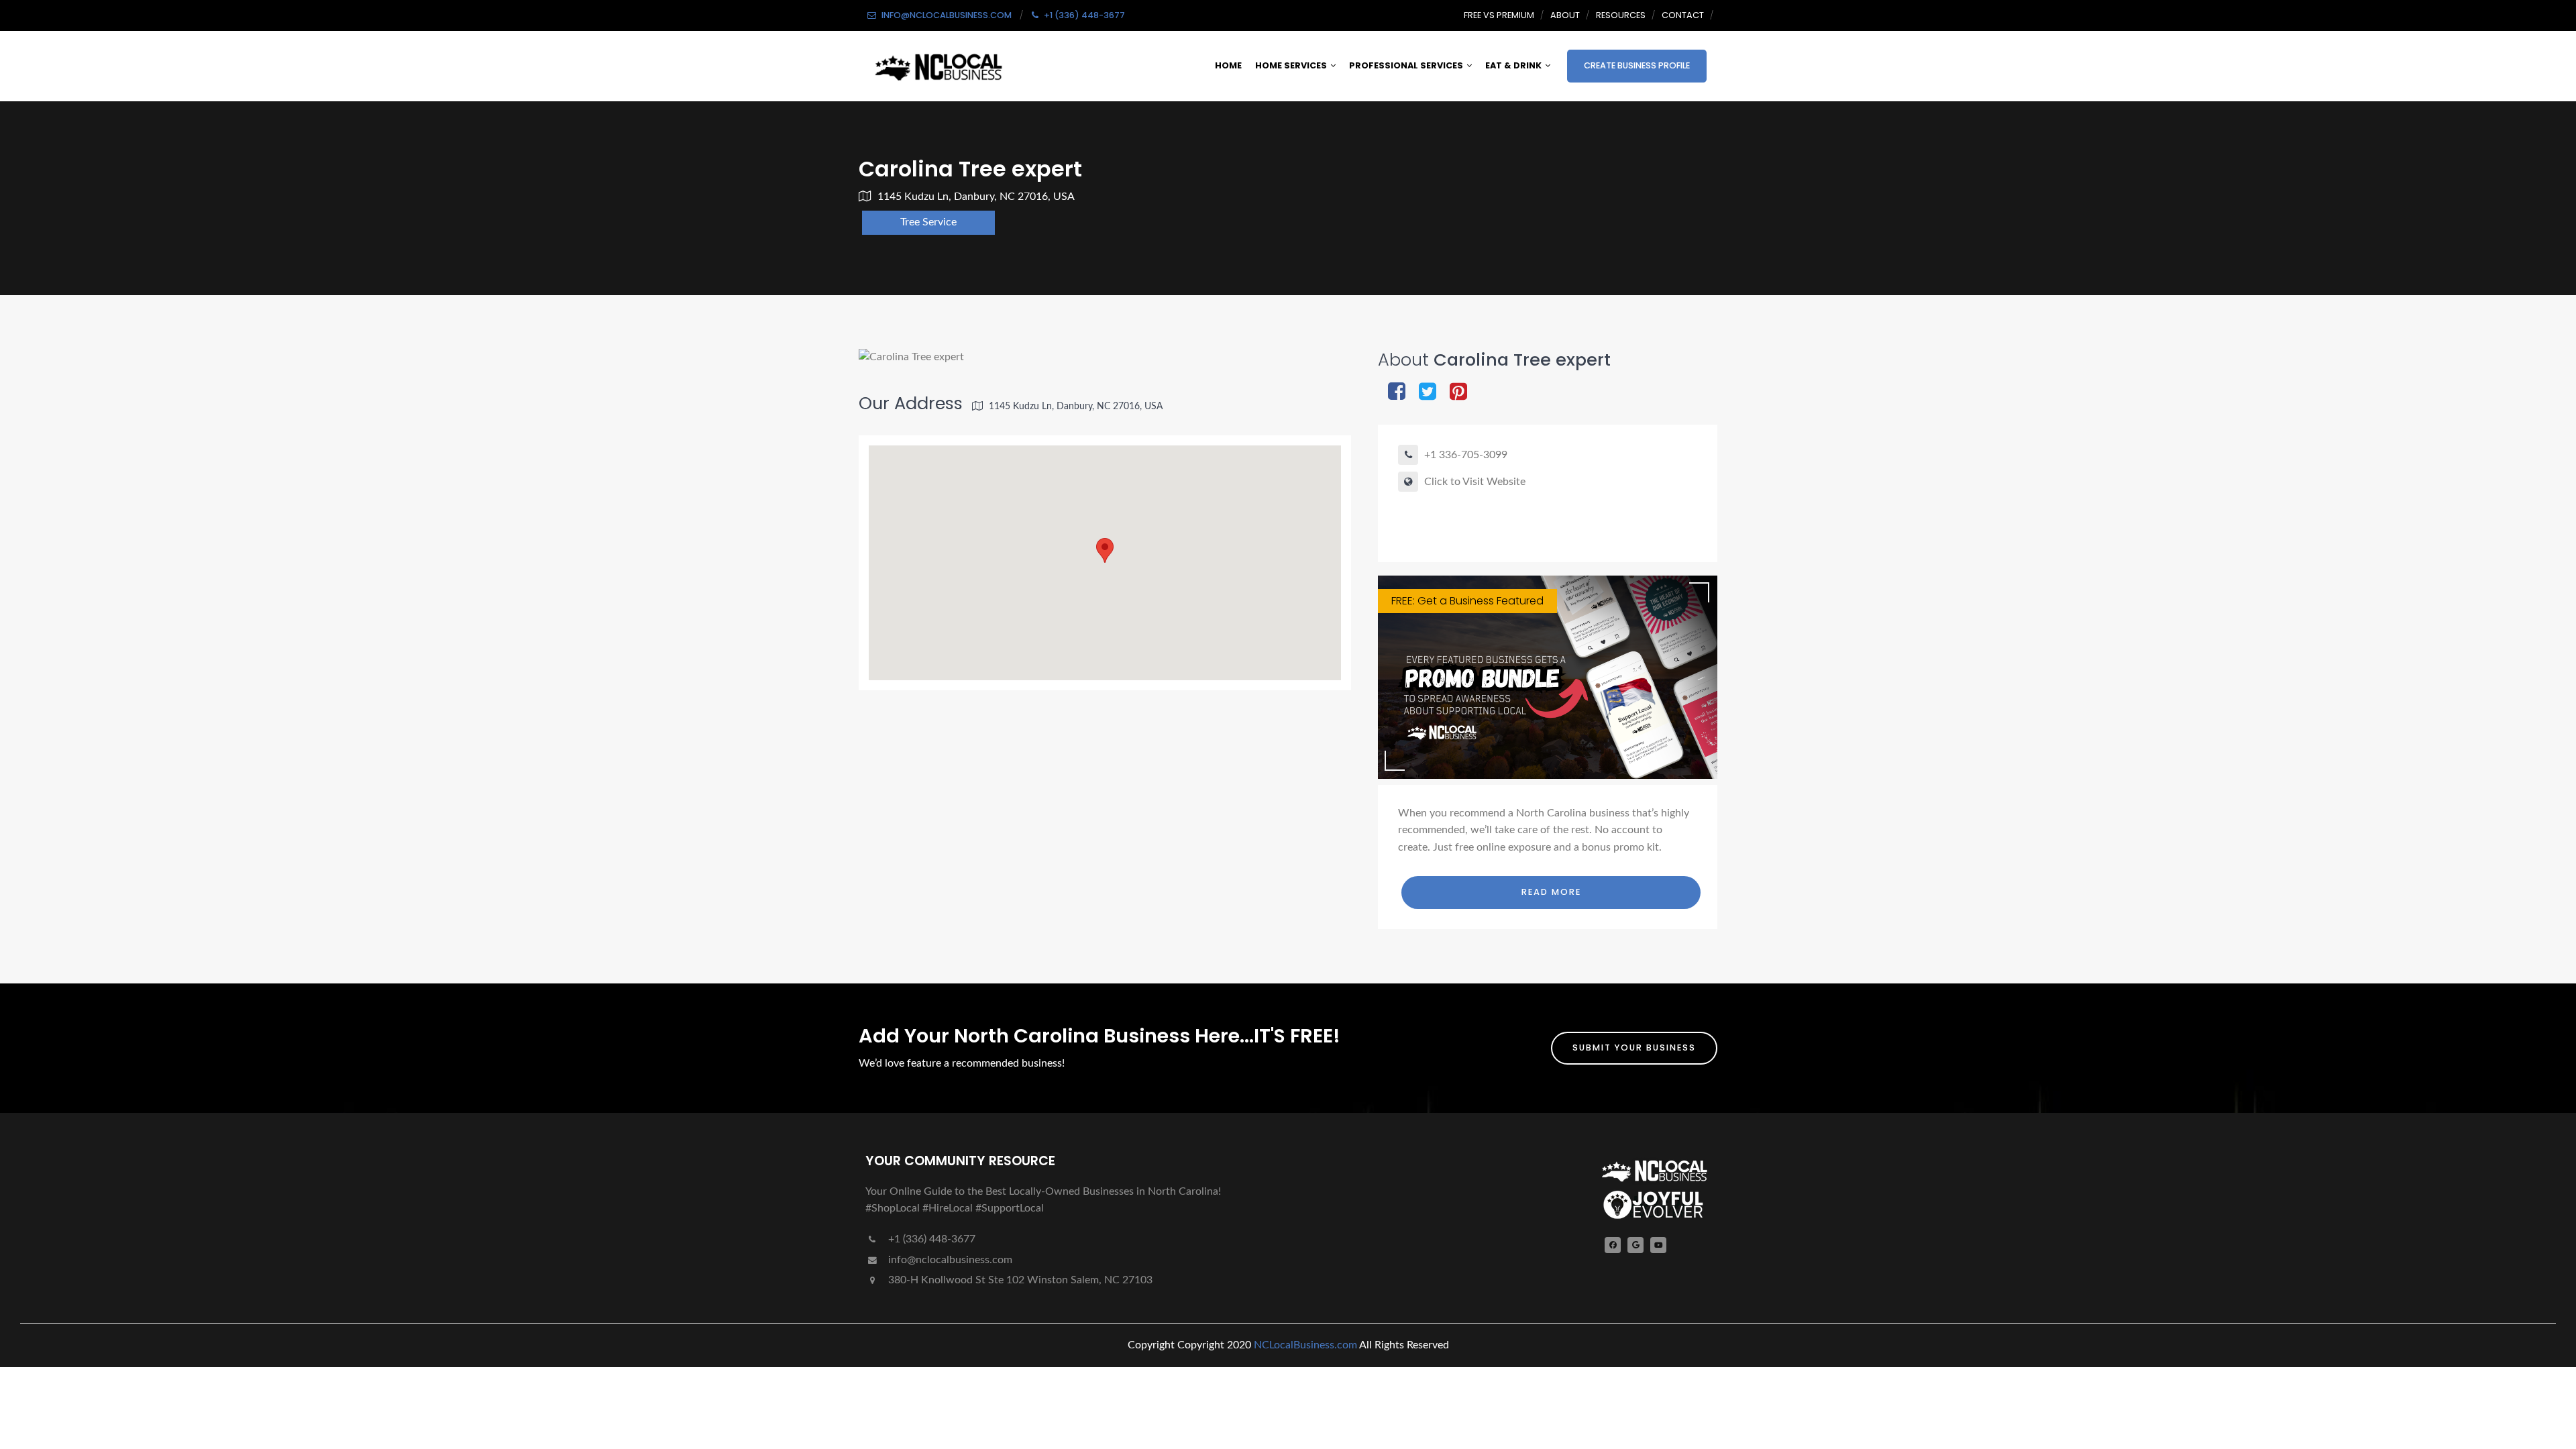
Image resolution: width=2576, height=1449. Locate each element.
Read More (1551, 892)
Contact (1683, 15)
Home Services (1291, 65)
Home (1228, 65)
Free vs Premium (1499, 15)
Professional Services (1406, 65)
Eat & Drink (1513, 65)
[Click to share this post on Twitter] (1428, 393)
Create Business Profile (1637, 65)
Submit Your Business (1634, 1048)
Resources (1621, 15)
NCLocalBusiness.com (1305, 1345)
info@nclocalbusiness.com (950, 1260)
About (1565, 15)
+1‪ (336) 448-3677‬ (930, 1239)
